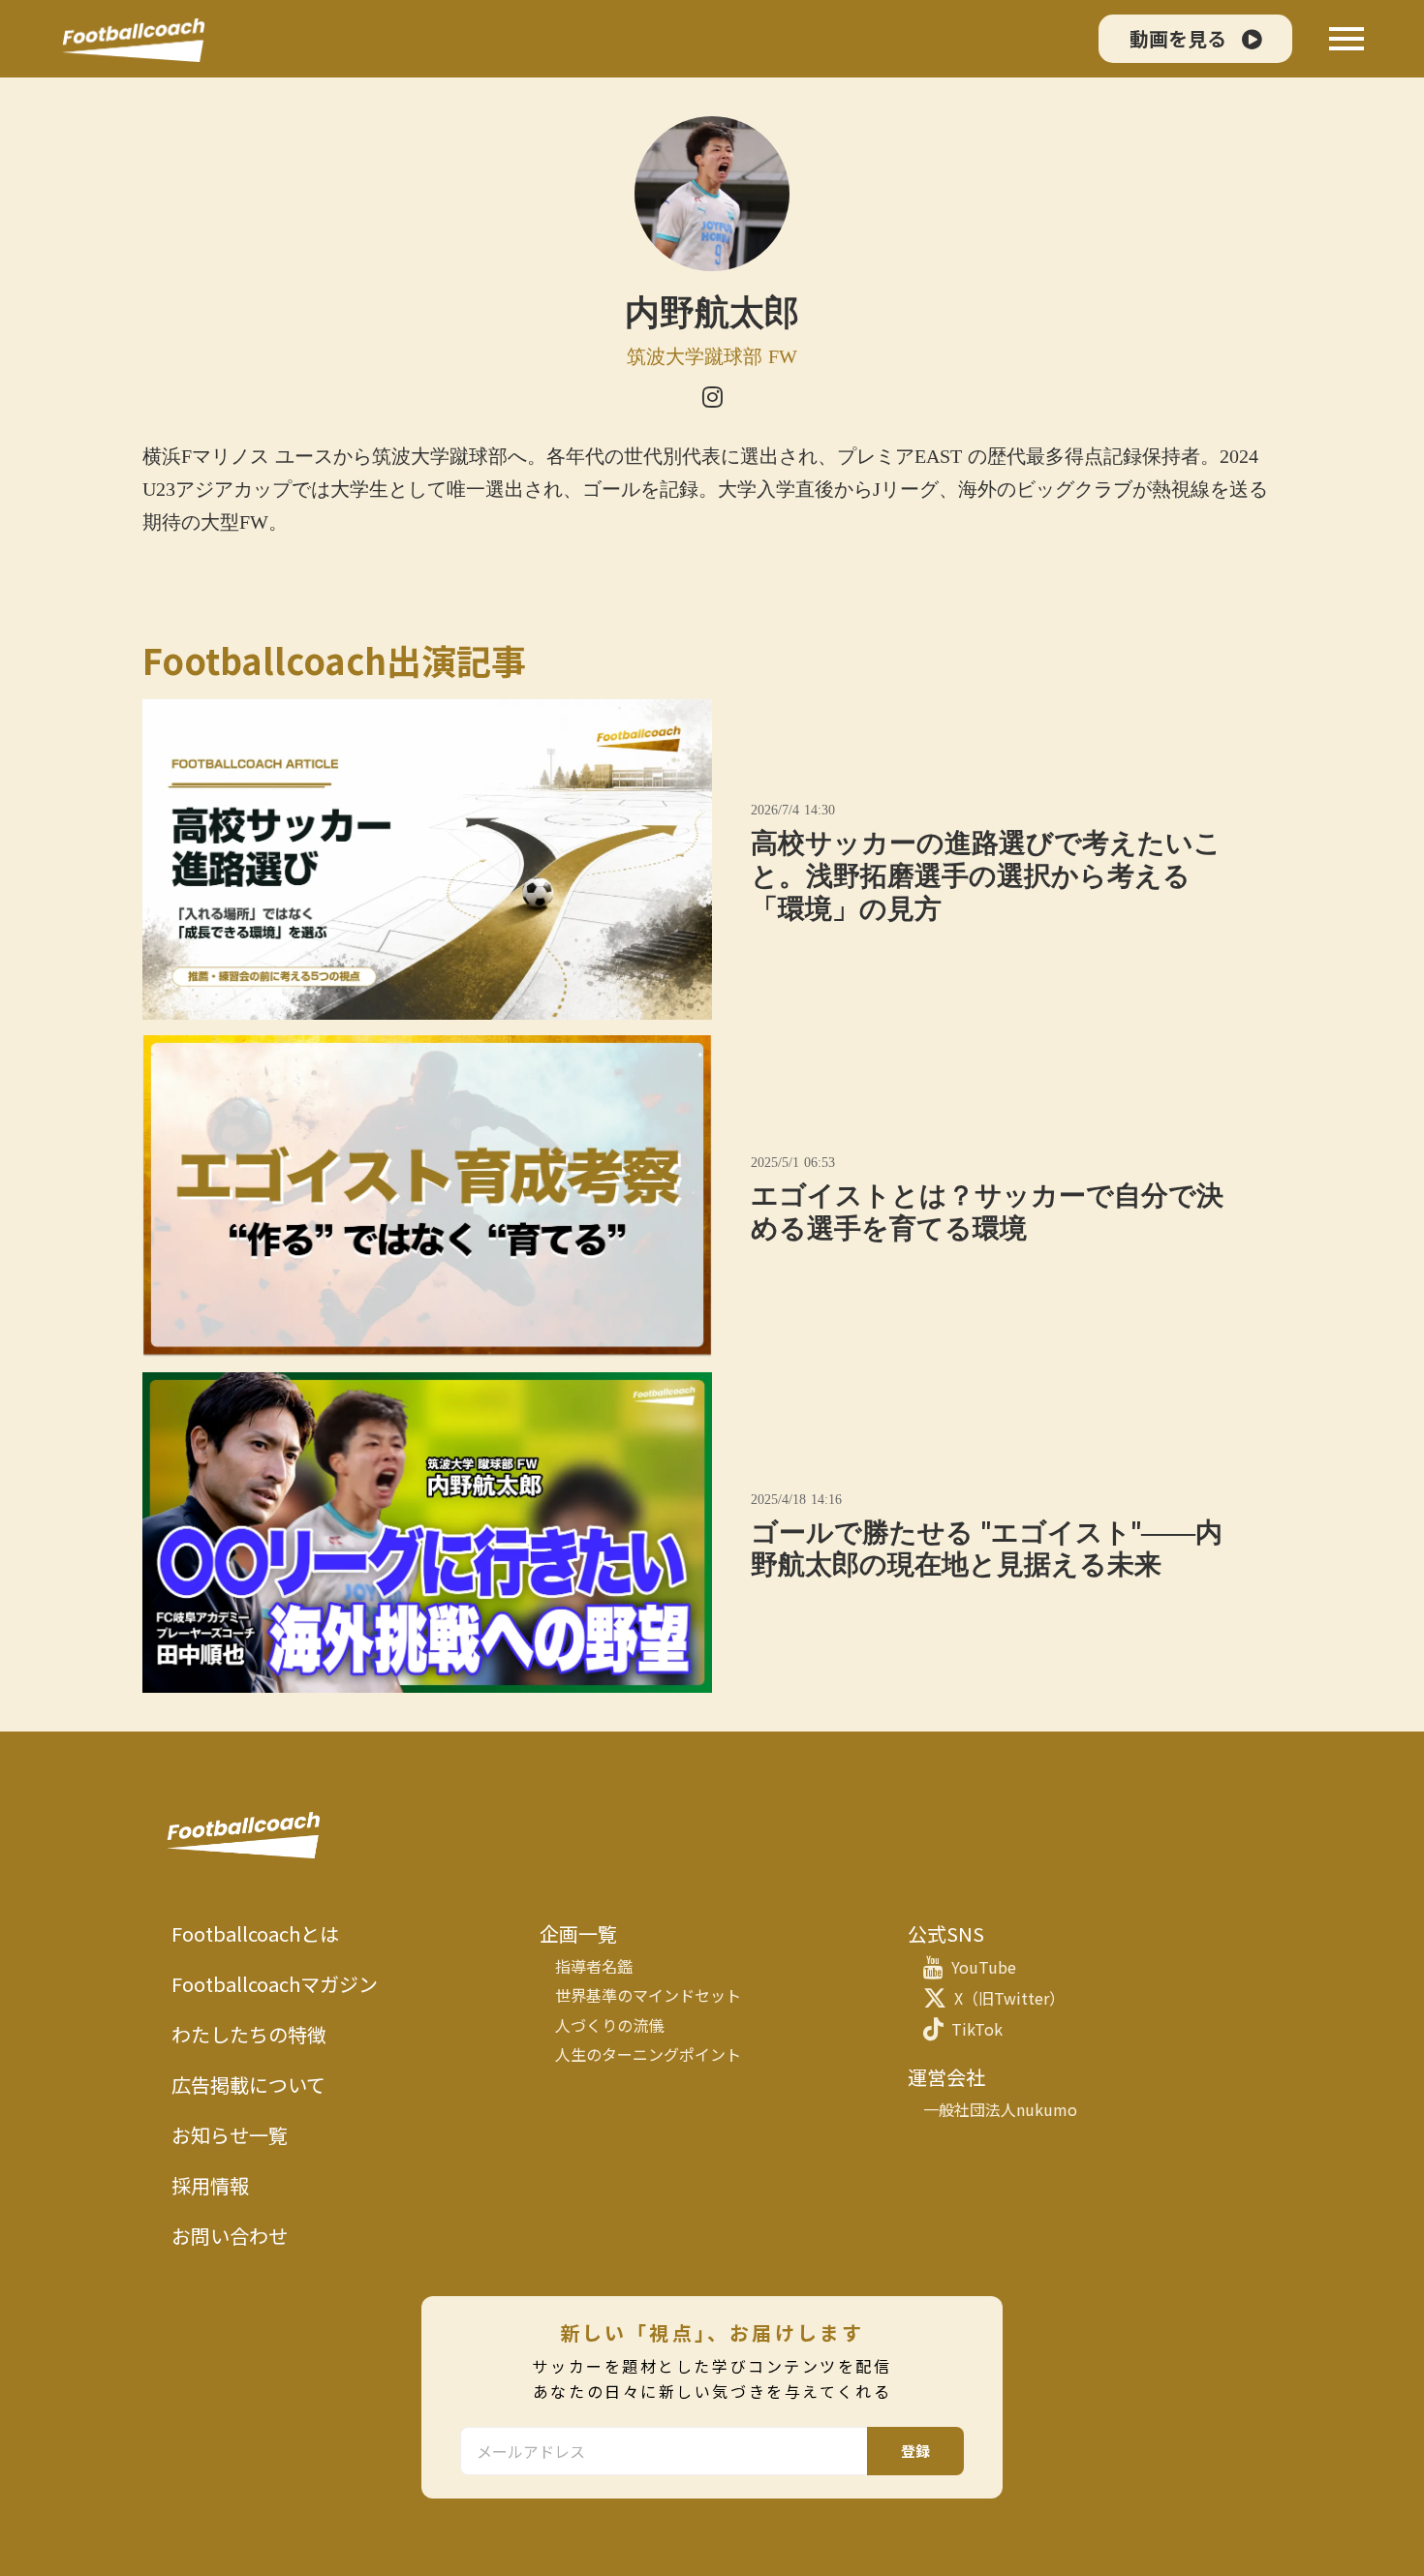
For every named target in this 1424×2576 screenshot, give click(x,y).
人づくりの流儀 (609, 2025)
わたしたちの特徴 (249, 2035)
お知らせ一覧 (230, 2135)
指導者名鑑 (594, 1966)
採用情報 (210, 2186)
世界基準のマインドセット (648, 1995)
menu (1347, 39)
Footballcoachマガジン (275, 1984)
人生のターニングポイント (648, 2054)
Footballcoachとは (255, 1934)
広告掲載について (248, 2085)
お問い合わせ (230, 2236)
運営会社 (946, 2077)
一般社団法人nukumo (1000, 2109)
